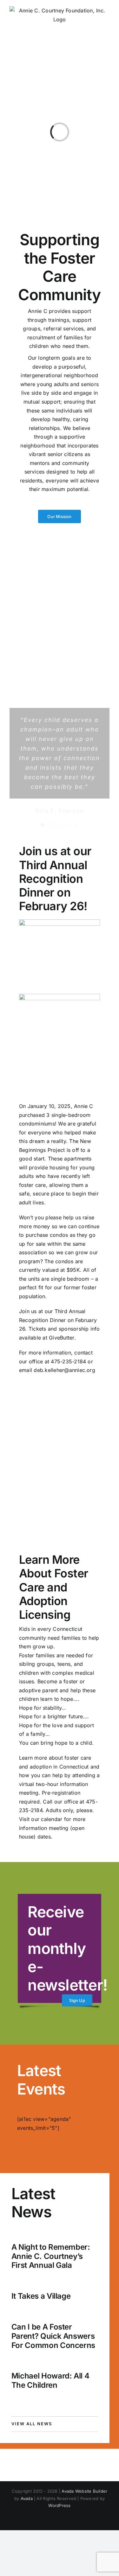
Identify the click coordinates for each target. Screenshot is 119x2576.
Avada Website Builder (84, 2491)
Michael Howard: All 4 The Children (50, 2380)
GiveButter (61, 1338)
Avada (27, 2498)
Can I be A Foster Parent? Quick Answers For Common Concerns (53, 2336)
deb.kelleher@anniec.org (64, 1370)
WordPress (59, 2505)
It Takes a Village (41, 2296)
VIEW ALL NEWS (32, 2424)
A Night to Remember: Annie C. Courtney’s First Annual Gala (51, 2256)
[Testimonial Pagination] (43, 825)
